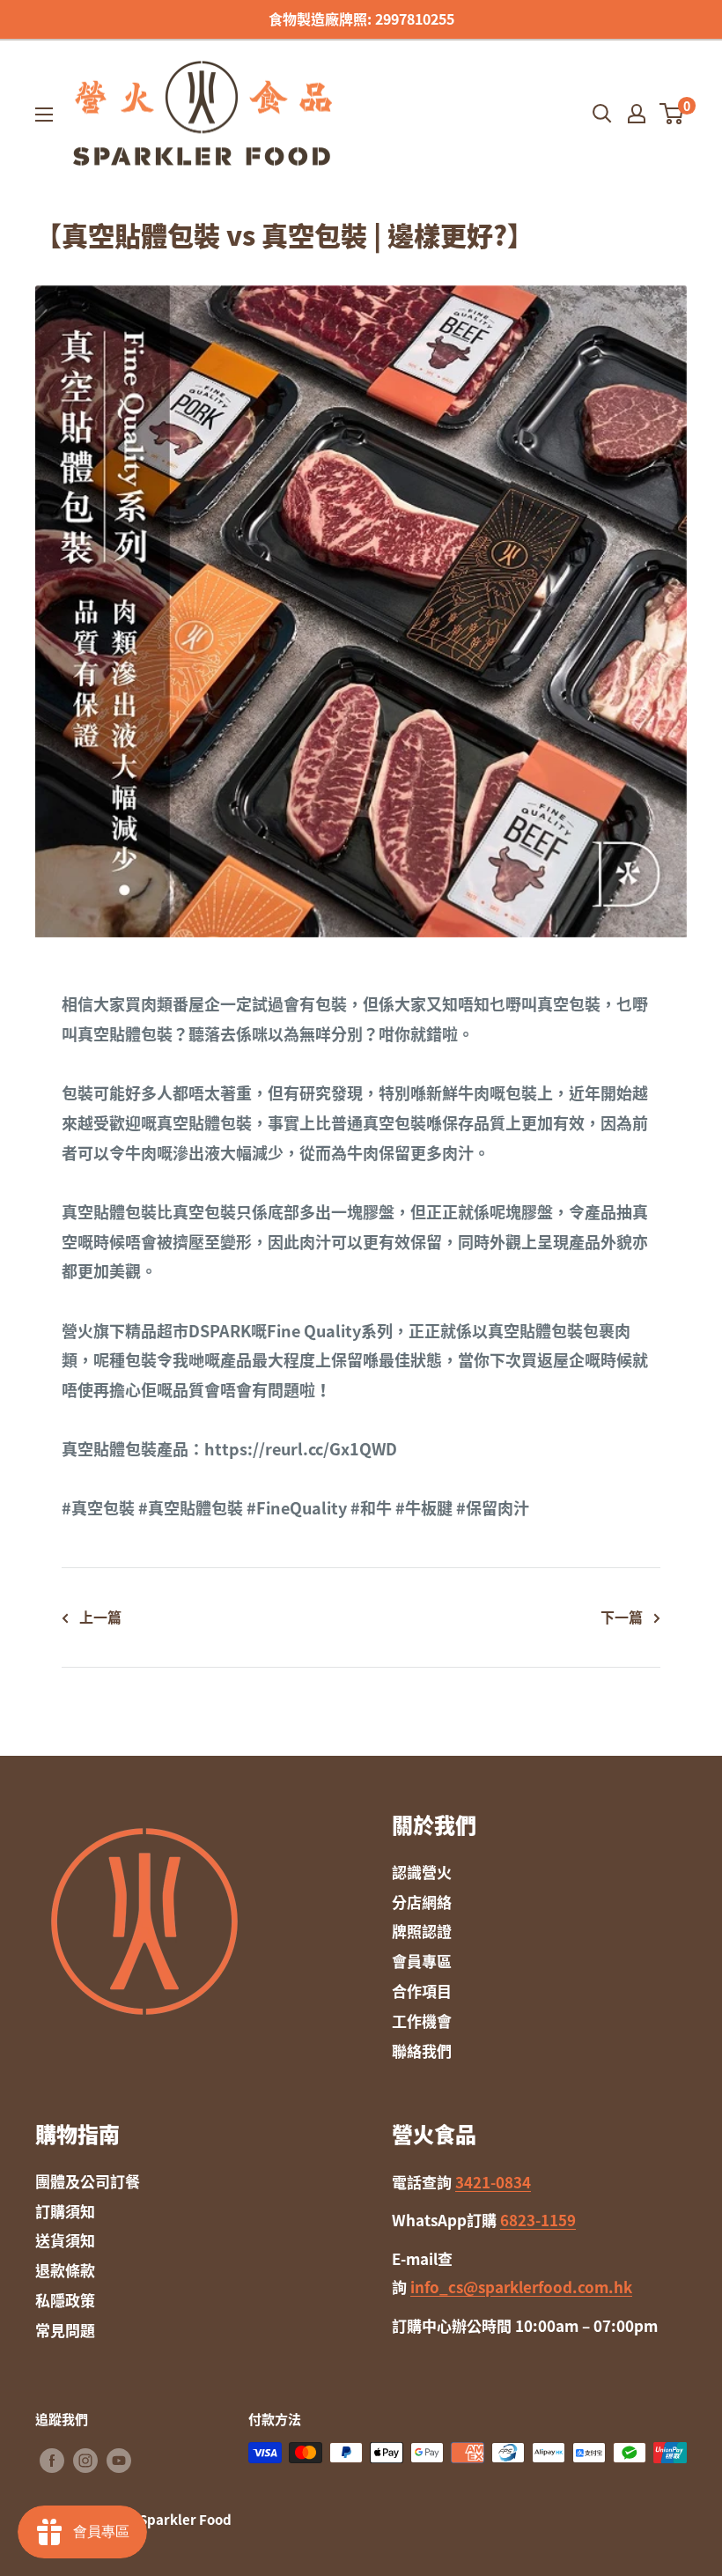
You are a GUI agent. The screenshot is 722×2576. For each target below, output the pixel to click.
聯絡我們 (422, 2050)
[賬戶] (637, 114)
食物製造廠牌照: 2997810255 (361, 19)
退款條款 (65, 2270)
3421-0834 (493, 2182)
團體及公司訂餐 (88, 2181)
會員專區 (422, 1961)
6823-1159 (538, 2220)
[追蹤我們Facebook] (52, 2460)
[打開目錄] (44, 115)
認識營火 (422, 1872)
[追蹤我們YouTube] (119, 2460)
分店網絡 (422, 1902)
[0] (672, 114)
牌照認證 (422, 1931)
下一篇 (622, 1617)
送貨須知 (65, 2240)
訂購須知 (65, 2211)
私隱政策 (65, 2300)
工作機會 (422, 2021)
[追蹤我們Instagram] (85, 2460)
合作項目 (422, 1991)
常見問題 (65, 2330)
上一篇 (100, 1617)
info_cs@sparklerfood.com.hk (521, 2287)
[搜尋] (602, 114)
